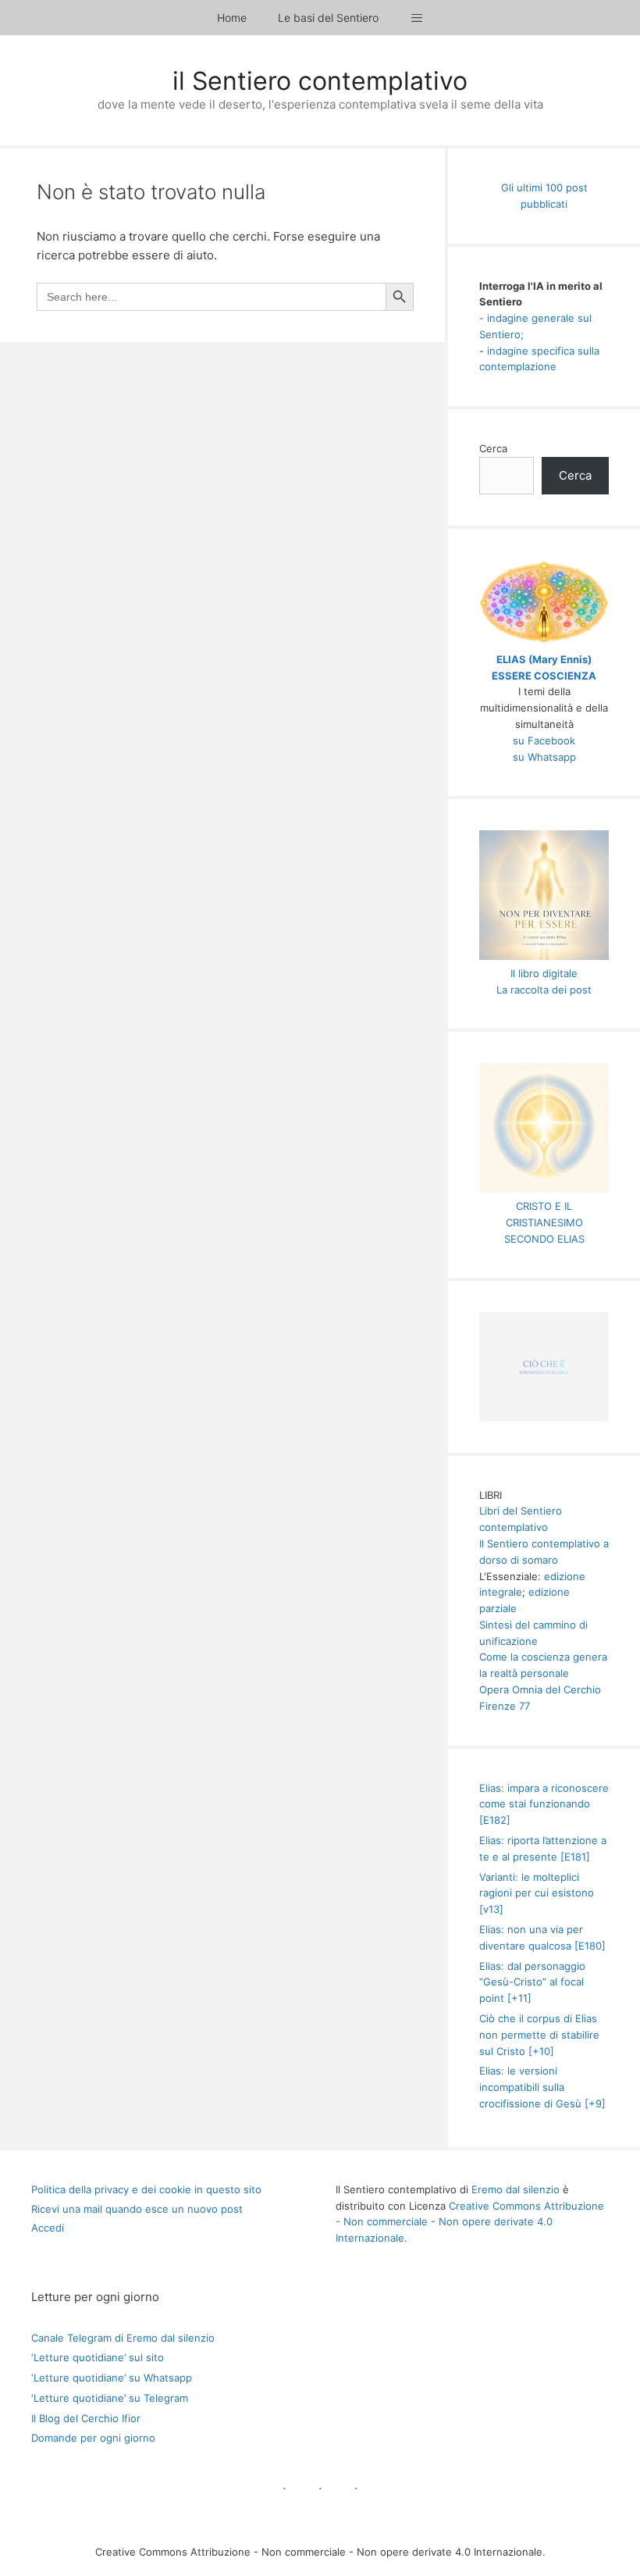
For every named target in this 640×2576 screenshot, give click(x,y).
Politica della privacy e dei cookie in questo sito (146, 2189)
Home (232, 18)
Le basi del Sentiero (328, 18)
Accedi (48, 2228)
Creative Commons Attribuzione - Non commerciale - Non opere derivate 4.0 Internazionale (470, 2222)
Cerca (493, 448)
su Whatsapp (544, 757)
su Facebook (544, 740)
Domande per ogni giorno (93, 2438)
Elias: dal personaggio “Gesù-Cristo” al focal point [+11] (532, 1982)
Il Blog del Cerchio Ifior (86, 2418)
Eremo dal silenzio (516, 2189)
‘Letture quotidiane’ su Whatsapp (112, 2378)
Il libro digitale (544, 973)
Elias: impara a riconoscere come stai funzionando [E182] (544, 1804)
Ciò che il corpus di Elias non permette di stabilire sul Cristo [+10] (539, 2035)
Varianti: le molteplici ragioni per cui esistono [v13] (537, 1893)
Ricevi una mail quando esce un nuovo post (137, 2209)
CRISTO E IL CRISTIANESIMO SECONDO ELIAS (544, 1222)
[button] (417, 18)
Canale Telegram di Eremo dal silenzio (123, 2338)
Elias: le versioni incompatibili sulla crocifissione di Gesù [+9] (542, 2087)
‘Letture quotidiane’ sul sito (98, 2357)
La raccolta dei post (544, 990)
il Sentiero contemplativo (320, 81)
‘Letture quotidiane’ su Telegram (110, 2398)
